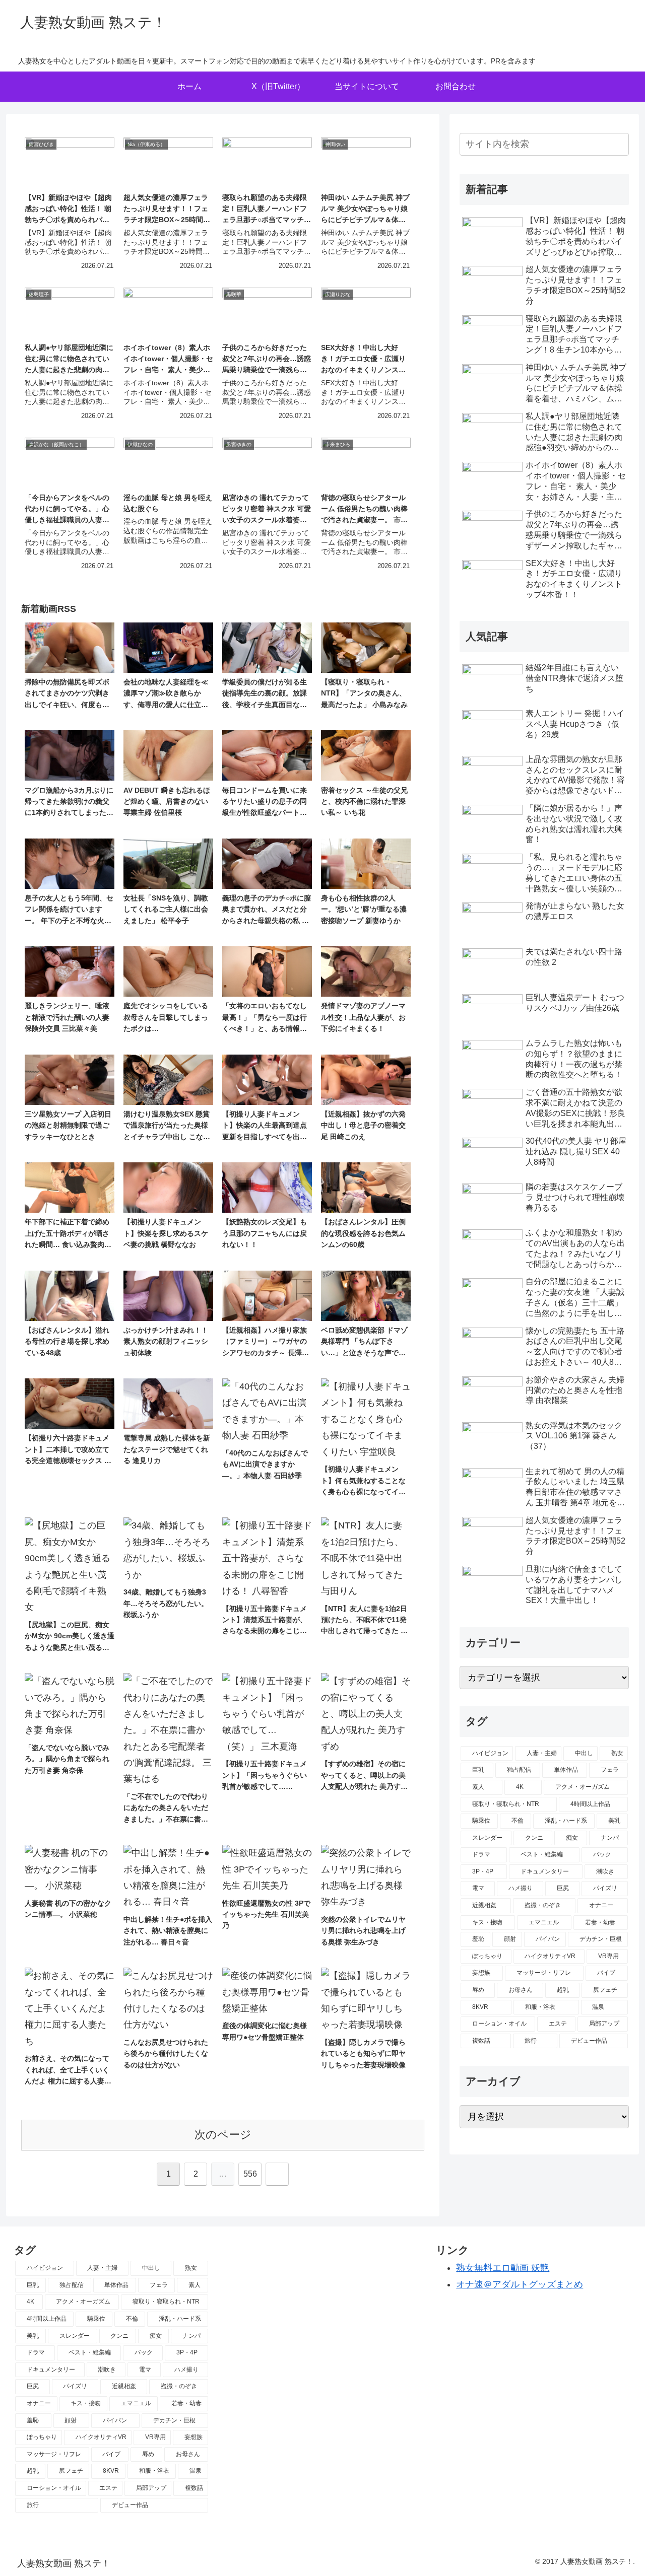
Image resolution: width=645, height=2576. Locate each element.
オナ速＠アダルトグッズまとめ (520, 2284)
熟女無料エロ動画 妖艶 (503, 2268)
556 (250, 2174)
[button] (619, 144)
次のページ (223, 2135)
